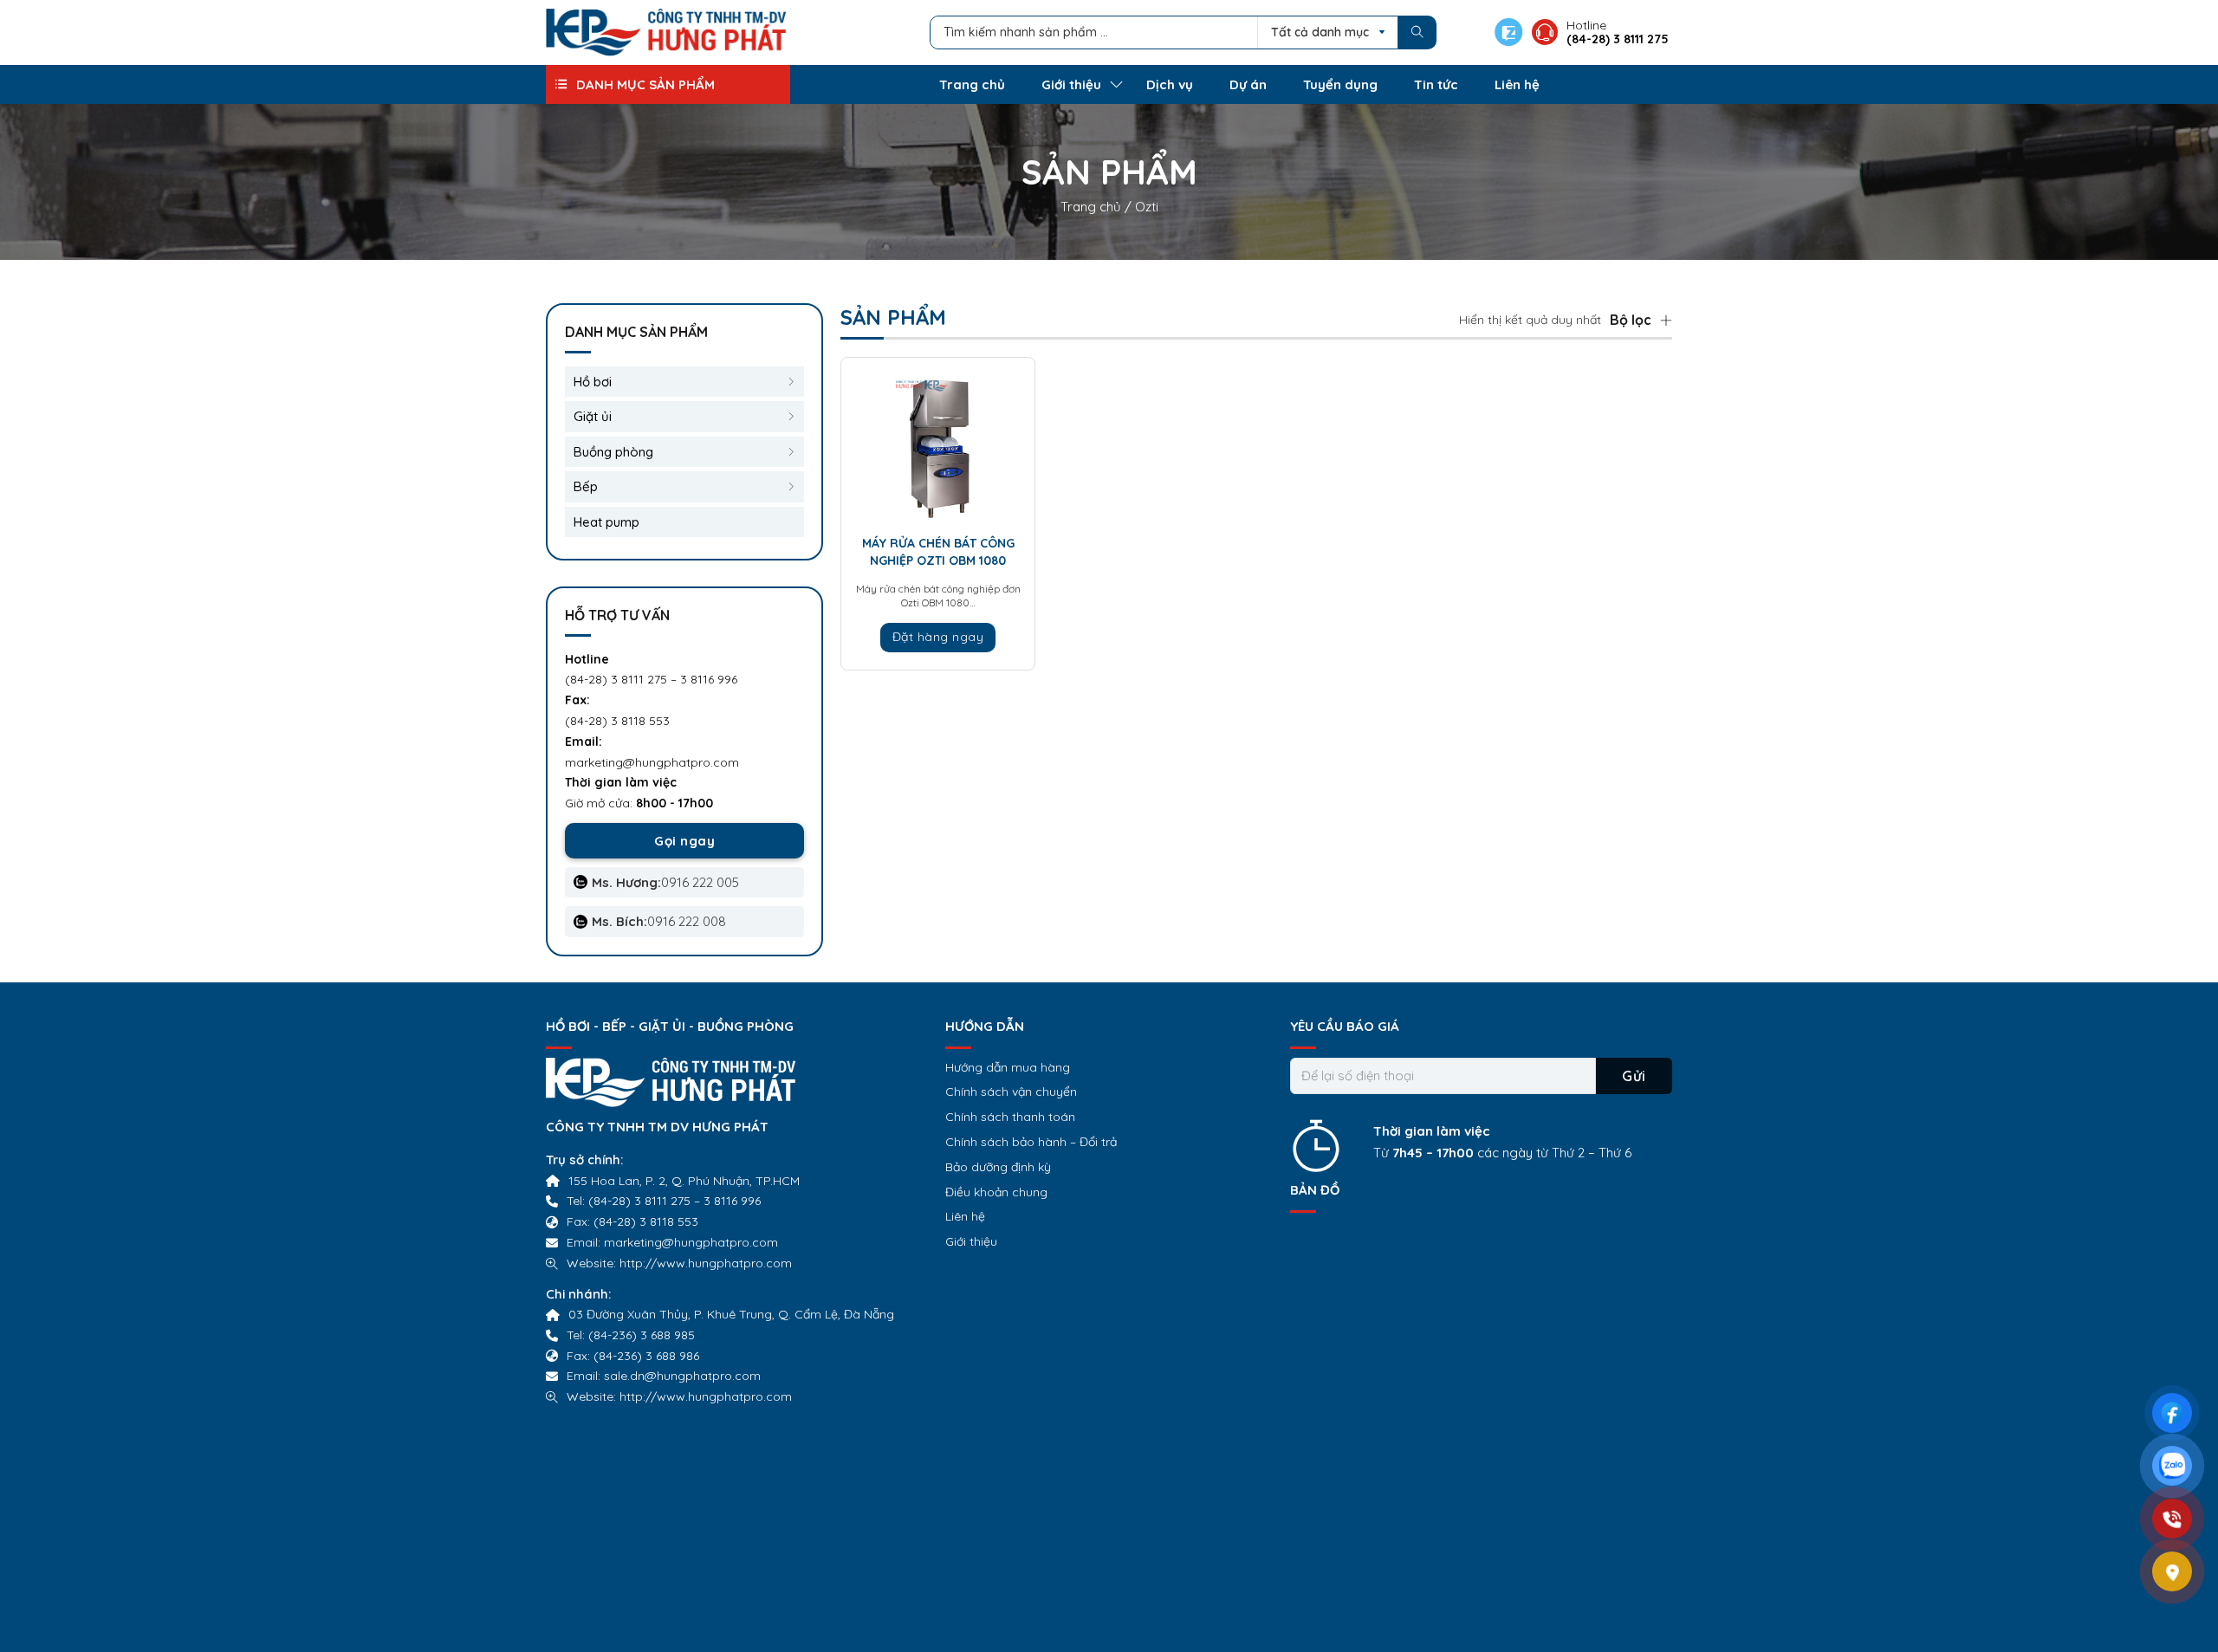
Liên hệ (1517, 84)
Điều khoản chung (996, 1192)
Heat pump (606, 522)
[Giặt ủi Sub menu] (791, 417)
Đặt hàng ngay (938, 637)
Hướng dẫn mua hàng (1008, 1067)
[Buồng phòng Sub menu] (791, 452)
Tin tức (1436, 84)
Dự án (1248, 84)
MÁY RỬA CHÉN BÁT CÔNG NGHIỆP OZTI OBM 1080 (938, 552)
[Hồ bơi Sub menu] (791, 382)
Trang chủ (972, 84)
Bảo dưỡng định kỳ (998, 1167)
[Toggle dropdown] (561, 84)
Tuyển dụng (1340, 84)
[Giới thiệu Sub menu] (1116, 84)
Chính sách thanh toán (1010, 1117)
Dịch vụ (1170, 84)
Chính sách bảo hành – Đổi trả (1031, 1142)
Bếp (586, 486)
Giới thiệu (1071, 84)
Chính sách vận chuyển (1011, 1092)
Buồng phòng (613, 452)
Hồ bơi (593, 382)
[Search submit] (1417, 32)
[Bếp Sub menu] (791, 487)
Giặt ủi (593, 416)
